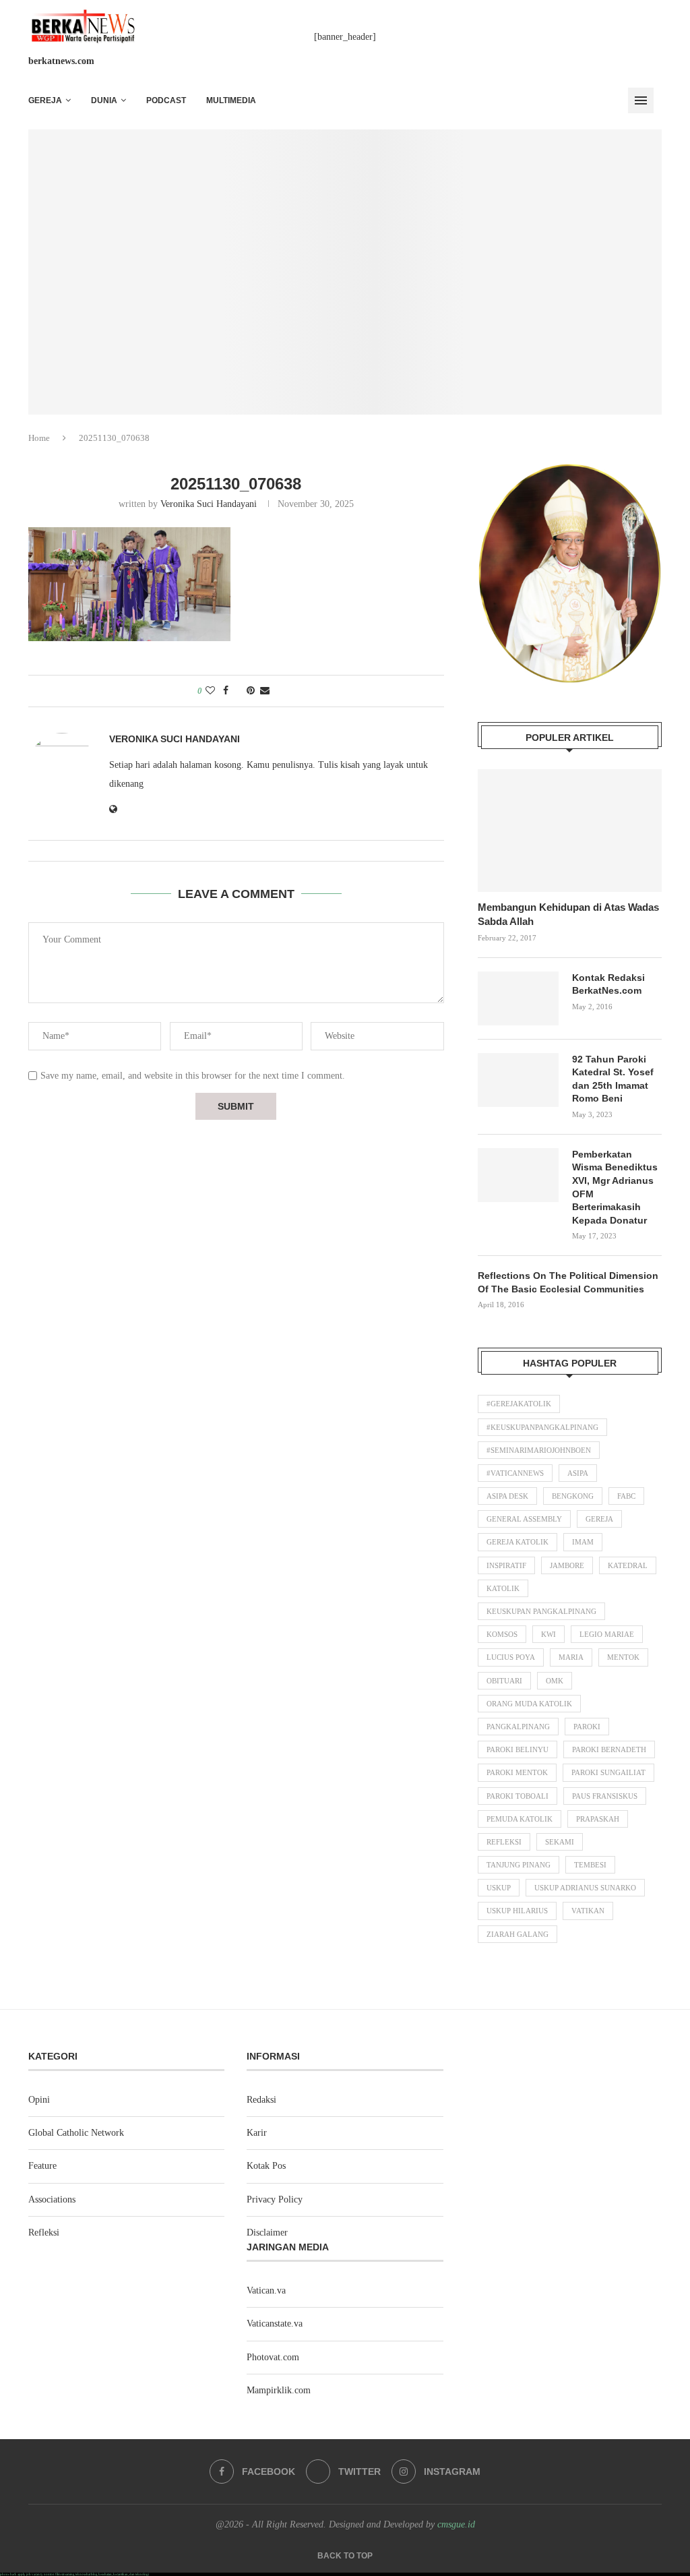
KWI (548, 1634)
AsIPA (578, 1473)
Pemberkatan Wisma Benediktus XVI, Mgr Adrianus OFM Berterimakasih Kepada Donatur (615, 1187)
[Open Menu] (641, 100)
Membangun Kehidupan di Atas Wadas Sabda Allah (568, 914)
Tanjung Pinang (519, 1865)
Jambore (567, 1565)
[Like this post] (210, 691)
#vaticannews (515, 1473)
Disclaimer (267, 2233)
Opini (39, 2100)
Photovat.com (273, 2357)
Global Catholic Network (76, 2133)
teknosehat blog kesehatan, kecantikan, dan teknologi (112, 2574)
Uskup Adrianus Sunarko (585, 1888)
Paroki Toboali (517, 1796)
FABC (626, 1496)
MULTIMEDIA (231, 100)
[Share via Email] (265, 691)
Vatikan (588, 1911)
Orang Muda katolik (529, 1704)
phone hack (8, 2574)
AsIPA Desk (507, 1496)
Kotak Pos (266, 2166)
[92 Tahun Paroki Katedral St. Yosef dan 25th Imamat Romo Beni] (518, 1080)
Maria (571, 1657)
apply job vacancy (30, 2574)
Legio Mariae (607, 1634)
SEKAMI (560, 1842)
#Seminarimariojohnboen (539, 1450)
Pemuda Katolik (520, 1819)
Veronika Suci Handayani (209, 504)
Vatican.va (266, 2290)
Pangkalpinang (518, 1727)
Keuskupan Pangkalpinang (541, 1611)
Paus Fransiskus (605, 1796)
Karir (257, 2133)
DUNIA (104, 100)
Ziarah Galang (517, 1934)
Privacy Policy (275, 2199)
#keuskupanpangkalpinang (542, 1427)
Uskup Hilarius (517, 1911)
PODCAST (166, 100)
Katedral (628, 1565)
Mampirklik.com (279, 2390)
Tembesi (590, 1865)
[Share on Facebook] (226, 691)
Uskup (499, 1888)
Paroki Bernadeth (609, 1749)
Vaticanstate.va (275, 2324)
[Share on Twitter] (238, 691)
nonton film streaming (59, 2574)
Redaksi (261, 2100)
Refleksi (504, 1842)
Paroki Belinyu (517, 1749)
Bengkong (573, 1496)
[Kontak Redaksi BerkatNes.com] (518, 998)
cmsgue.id (456, 2524)
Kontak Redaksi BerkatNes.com (608, 984)
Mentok (623, 1657)
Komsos (502, 1634)
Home (39, 438)
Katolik (503, 1588)
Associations (52, 2199)
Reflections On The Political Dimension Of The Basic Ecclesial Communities (568, 1282)
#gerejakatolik (519, 1404)
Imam (583, 1542)
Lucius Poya (511, 1657)
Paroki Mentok (517, 1772)
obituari (504, 1681)
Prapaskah (598, 1819)
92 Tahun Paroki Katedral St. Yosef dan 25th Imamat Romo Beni (613, 1079)
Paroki (587, 1727)
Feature (42, 2166)
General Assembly (524, 1519)
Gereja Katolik (517, 1542)
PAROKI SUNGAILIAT (608, 1772)
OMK (555, 1681)
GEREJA (45, 100)
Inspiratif (506, 1565)
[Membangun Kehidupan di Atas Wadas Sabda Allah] (570, 831)
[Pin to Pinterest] (251, 691)
